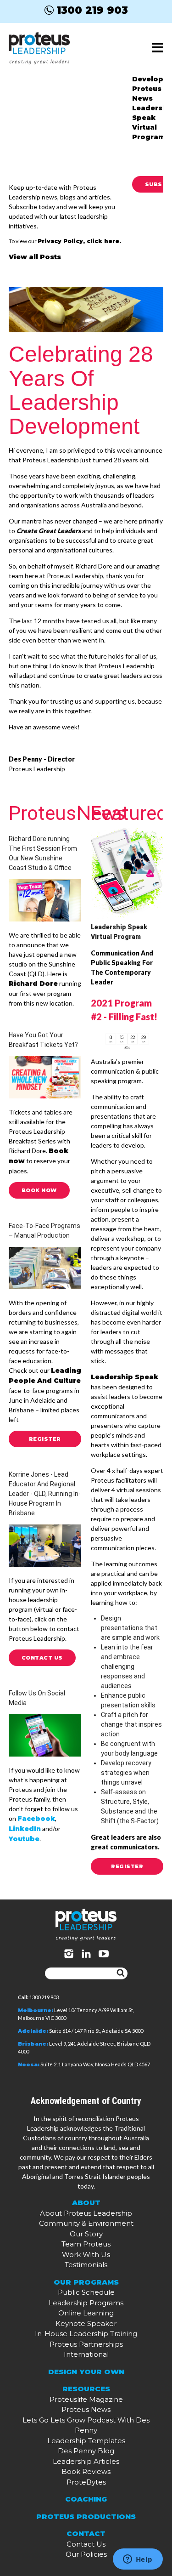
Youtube (24, 1839)
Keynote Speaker (86, 2323)
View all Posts (35, 257)
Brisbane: (33, 2044)
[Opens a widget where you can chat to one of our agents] (138, 2560)
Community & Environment (86, 2223)
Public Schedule (86, 2292)
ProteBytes (86, 2482)
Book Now (39, 1190)
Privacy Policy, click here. (79, 241)
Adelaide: (33, 2031)
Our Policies (86, 2554)
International (86, 2354)
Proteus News (86, 2409)
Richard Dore (33, 984)
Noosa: (29, 2064)
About (86, 2203)
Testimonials (86, 2265)
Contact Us (42, 1658)
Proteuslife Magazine (86, 2399)
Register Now (45, 1442)
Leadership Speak (125, 1377)
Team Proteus (86, 2244)
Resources (86, 2389)
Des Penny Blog (86, 2451)
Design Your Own (86, 2372)
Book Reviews (86, 2471)
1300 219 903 (92, 10)
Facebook (36, 1819)
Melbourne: (36, 2010)
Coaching (86, 2499)
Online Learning (86, 2313)
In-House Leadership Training (86, 2334)
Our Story (86, 2234)
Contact (86, 2533)
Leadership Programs (86, 2303)
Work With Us (86, 2255)
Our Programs (86, 2282)
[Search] (121, 1973)
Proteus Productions (86, 2516)
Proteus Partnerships (86, 2344)
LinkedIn (25, 1829)
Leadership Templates (86, 2441)
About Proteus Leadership (86, 2213)
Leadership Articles (86, 2461)
